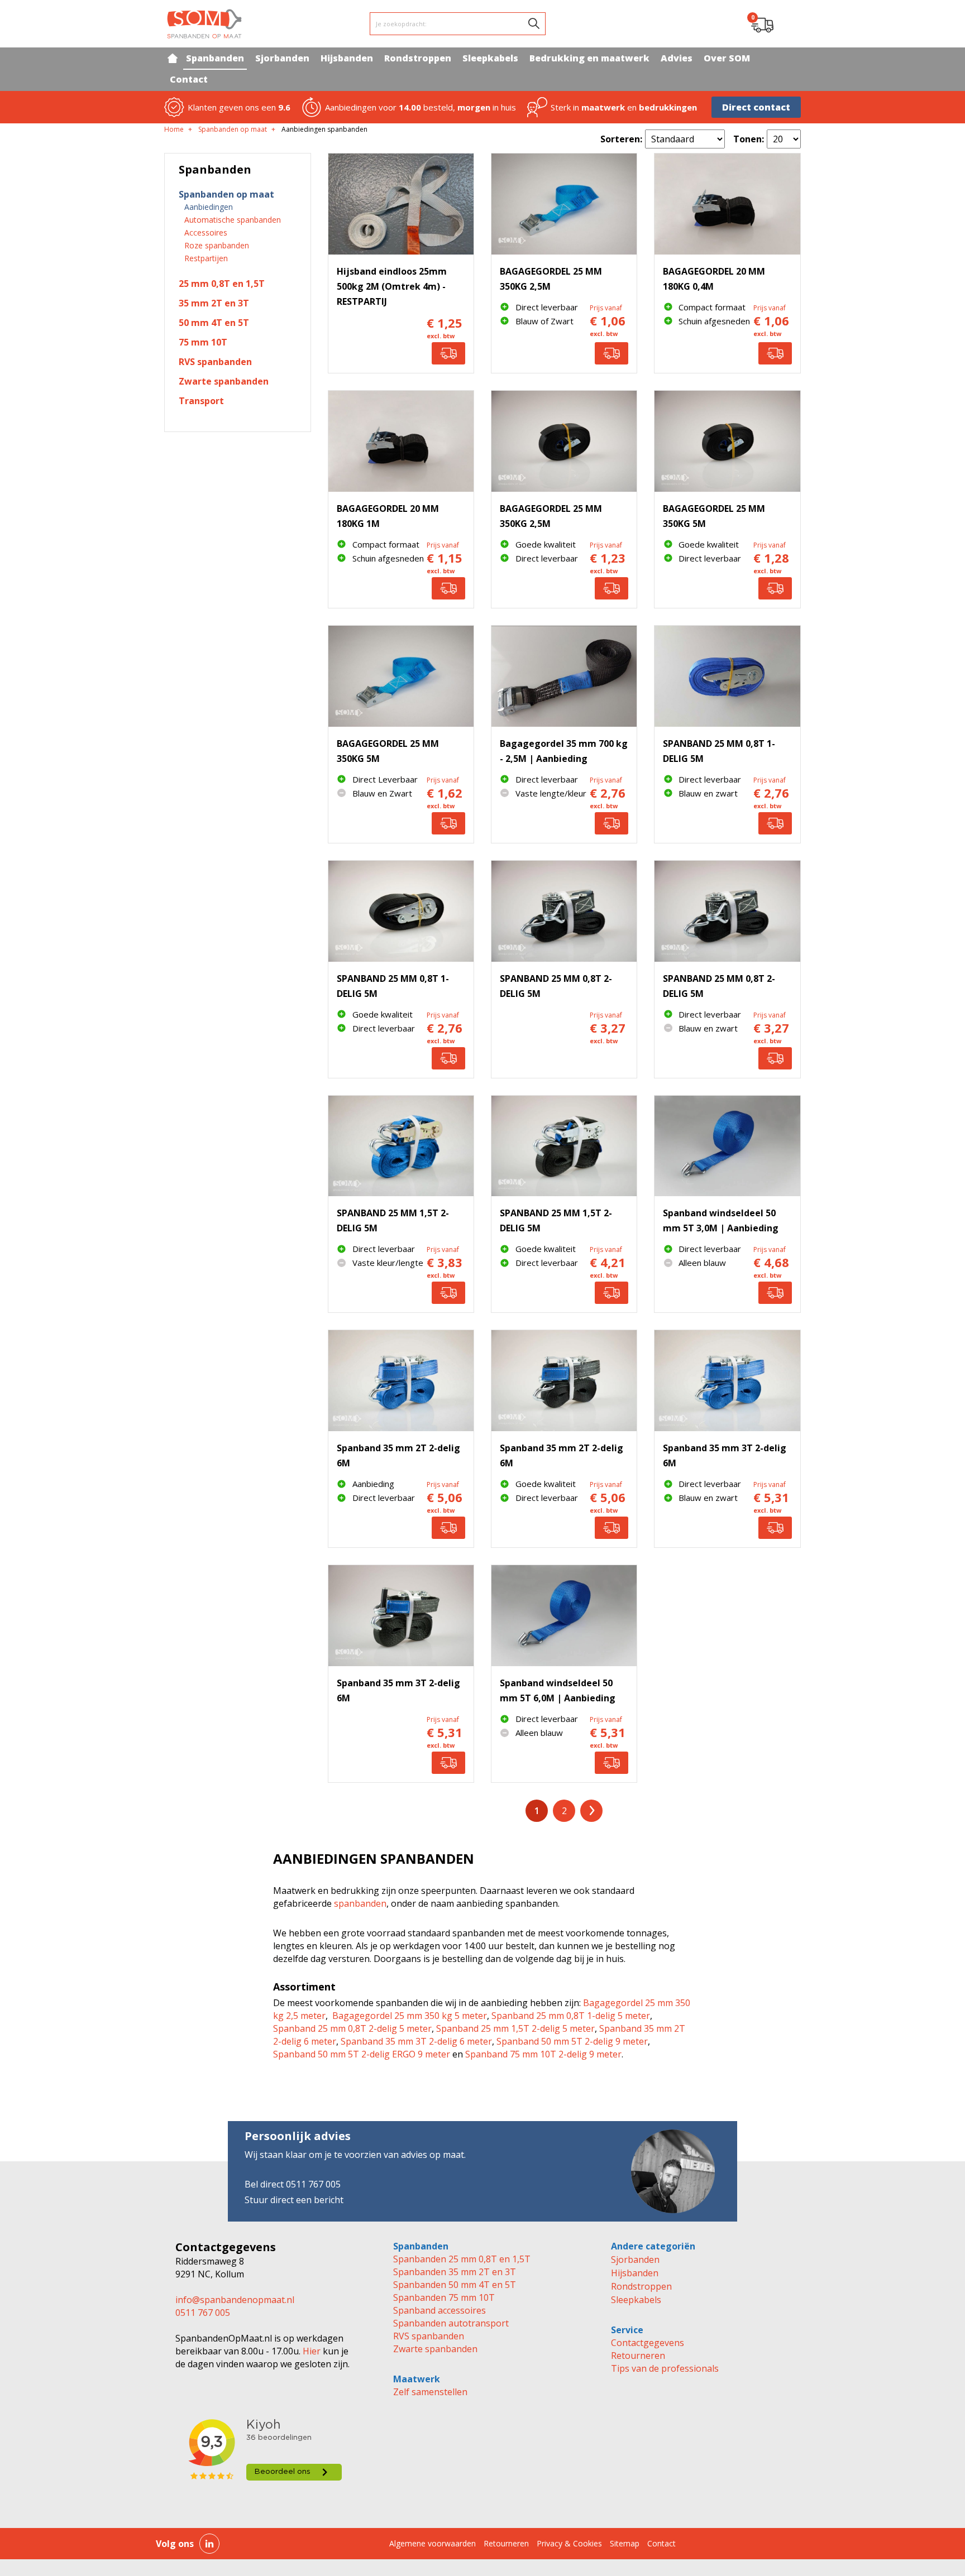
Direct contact (756, 107)
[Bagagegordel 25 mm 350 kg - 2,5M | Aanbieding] (564, 204)
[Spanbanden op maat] (204, 24)
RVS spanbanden (429, 2336)
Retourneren (638, 2356)
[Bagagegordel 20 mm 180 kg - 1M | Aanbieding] (401, 441)
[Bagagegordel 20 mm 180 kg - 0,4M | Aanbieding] (727, 204)
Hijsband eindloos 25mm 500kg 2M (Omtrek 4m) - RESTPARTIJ (392, 286)
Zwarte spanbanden (435, 2349)
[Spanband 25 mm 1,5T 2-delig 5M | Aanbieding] (401, 1146)
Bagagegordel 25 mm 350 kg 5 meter (410, 2016)
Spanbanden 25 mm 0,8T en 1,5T (462, 2259)
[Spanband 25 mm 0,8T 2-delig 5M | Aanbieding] (564, 911)
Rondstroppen (641, 2286)
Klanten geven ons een (239, 107)
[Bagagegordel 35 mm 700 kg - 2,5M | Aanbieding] (564, 676)
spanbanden (360, 1903)
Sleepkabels (636, 2300)
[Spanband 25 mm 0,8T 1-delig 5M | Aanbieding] (727, 676)
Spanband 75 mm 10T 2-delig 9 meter (543, 2054)
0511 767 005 (203, 2313)
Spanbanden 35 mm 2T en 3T (455, 2272)
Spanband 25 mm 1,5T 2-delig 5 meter (515, 2028)
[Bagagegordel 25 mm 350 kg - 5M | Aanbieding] (727, 441)
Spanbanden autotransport (451, 2323)
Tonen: (749, 139)
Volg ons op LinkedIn (209, 2544)
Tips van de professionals (665, 2368)
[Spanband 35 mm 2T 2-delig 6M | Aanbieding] (401, 1381)
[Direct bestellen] (448, 353)
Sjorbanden (635, 2260)
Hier (310, 2351)
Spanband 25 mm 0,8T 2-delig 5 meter (352, 2028)
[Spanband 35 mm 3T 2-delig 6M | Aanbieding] (727, 1381)
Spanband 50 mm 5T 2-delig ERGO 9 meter (362, 2054)
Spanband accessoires (439, 2310)
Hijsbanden (635, 2273)
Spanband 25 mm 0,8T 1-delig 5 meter (571, 2016)
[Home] (172, 58)
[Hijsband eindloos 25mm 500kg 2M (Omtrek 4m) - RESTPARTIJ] (401, 204)
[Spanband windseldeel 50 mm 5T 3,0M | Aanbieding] (727, 1146)
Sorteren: (621, 139)
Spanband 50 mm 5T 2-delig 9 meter (572, 2041)
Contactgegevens (648, 2343)
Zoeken (534, 23)
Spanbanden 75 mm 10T (444, 2297)
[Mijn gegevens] (790, 24)
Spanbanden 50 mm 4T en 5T (455, 2285)
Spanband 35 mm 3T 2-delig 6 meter (416, 2041)
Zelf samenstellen (430, 2392)
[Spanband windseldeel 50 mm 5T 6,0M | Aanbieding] (564, 1616)
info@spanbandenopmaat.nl (235, 2300)
